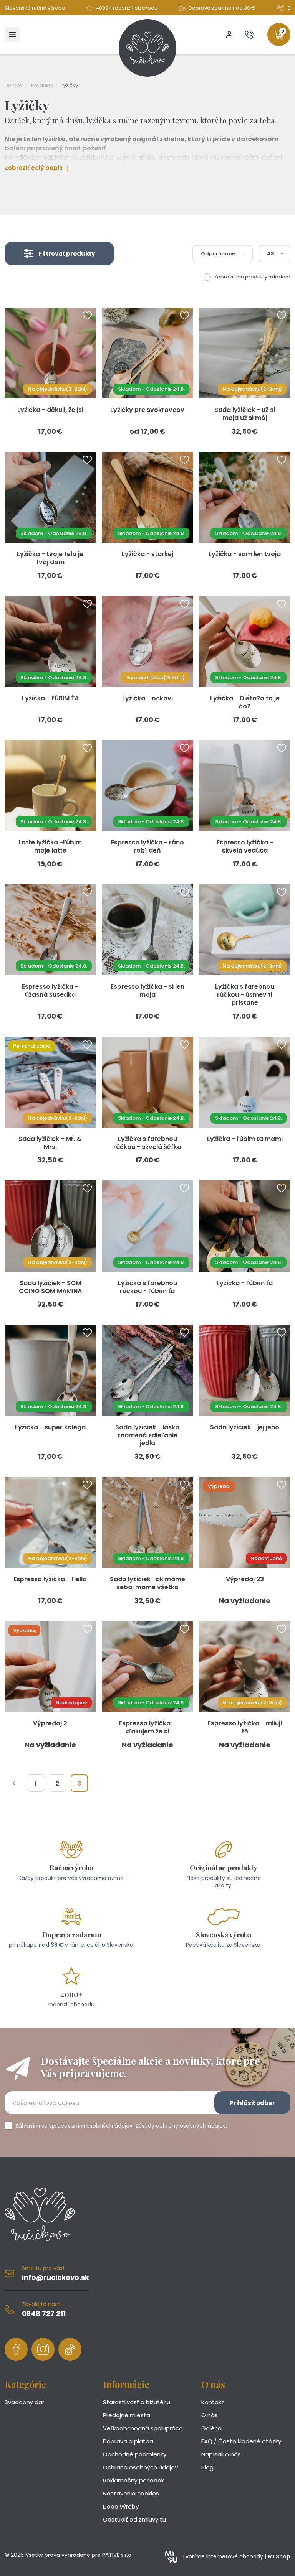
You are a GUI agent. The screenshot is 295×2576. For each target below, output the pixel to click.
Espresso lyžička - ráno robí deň (147, 846)
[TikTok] (70, 2349)
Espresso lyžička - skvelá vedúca (245, 846)
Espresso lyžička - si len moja (147, 991)
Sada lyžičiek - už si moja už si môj (245, 414)
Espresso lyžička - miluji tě (245, 1727)
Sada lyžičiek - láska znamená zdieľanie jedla (147, 1435)
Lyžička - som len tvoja (245, 554)
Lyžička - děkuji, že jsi (50, 410)
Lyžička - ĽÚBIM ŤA (50, 698)
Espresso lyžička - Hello (50, 1579)
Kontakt (213, 2402)
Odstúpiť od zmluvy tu (134, 2519)
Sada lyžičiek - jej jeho (245, 1427)
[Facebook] (16, 2349)
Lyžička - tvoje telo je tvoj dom (50, 558)
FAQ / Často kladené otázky (241, 2441)
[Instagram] (43, 2349)
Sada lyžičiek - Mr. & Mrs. (50, 1143)
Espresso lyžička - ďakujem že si (147, 1727)
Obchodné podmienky (135, 2454)
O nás (210, 2415)
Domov (14, 85)
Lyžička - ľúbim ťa (245, 1283)
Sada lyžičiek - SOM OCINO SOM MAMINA (50, 1287)
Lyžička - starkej (147, 554)
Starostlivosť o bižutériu (137, 2402)
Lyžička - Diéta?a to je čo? (245, 702)
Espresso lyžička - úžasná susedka (50, 991)
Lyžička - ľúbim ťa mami (245, 1139)
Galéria (211, 2428)
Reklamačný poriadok (133, 2480)
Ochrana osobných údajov (140, 2467)
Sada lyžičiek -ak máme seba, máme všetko (147, 1583)
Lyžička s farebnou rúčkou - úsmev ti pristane (245, 995)
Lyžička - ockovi (147, 698)
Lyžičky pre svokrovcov (147, 410)
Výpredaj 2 (50, 1723)
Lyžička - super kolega (50, 1427)
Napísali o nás (221, 2454)
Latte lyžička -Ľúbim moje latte (50, 846)
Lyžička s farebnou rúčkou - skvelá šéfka (147, 1143)
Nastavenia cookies (131, 2493)
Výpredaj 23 (245, 1579)
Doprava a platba (128, 2441)
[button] (59, 253)
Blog (207, 2467)
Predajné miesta (127, 2415)
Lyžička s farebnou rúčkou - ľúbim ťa (147, 1287)
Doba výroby (121, 2506)
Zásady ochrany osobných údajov (181, 2126)
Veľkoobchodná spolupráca (143, 2428)
